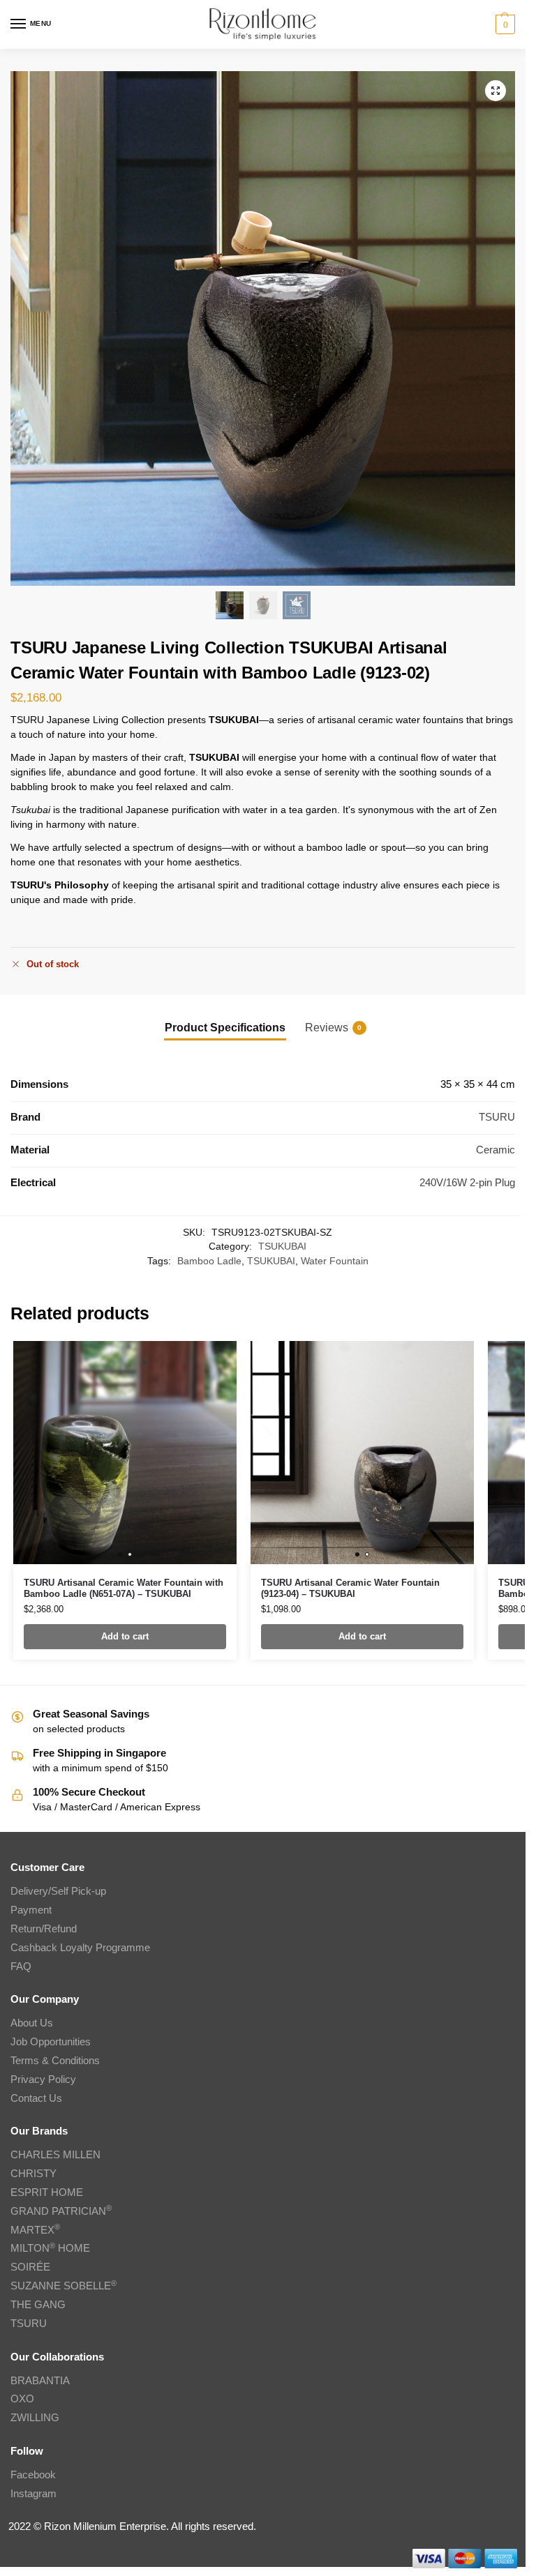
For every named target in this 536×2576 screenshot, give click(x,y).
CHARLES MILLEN (55, 2155)
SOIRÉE (30, 2267)
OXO (22, 2399)
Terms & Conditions (55, 2061)
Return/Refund (44, 1929)
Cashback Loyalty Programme (80, 1948)
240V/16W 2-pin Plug (467, 1183)
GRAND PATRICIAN (61, 2211)
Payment (31, 1910)
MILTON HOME (50, 2248)
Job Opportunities (51, 2042)
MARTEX (35, 2230)
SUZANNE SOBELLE (64, 2286)
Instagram (33, 2494)
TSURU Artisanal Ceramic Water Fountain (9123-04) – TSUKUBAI (350, 1588)
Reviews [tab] (333, 1028)
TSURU (497, 1117)
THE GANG (38, 2305)
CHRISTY (33, 2174)
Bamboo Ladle (209, 1261)
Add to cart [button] (125, 1636)
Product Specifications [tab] (225, 1028)
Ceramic (496, 1150)
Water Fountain (335, 1261)
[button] (504, 24)
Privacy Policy (43, 2079)
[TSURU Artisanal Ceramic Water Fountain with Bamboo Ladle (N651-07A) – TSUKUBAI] (125, 1453)
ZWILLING (35, 2418)
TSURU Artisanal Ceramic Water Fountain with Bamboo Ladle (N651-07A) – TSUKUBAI (124, 1588)
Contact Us (36, 2098)
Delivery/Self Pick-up (58, 1891)
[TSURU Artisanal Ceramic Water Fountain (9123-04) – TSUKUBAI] (362, 1453)
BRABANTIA (40, 2381)
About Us (32, 2023)
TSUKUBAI (282, 1247)
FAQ (21, 1967)
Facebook (33, 2475)
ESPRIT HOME (47, 2192)
